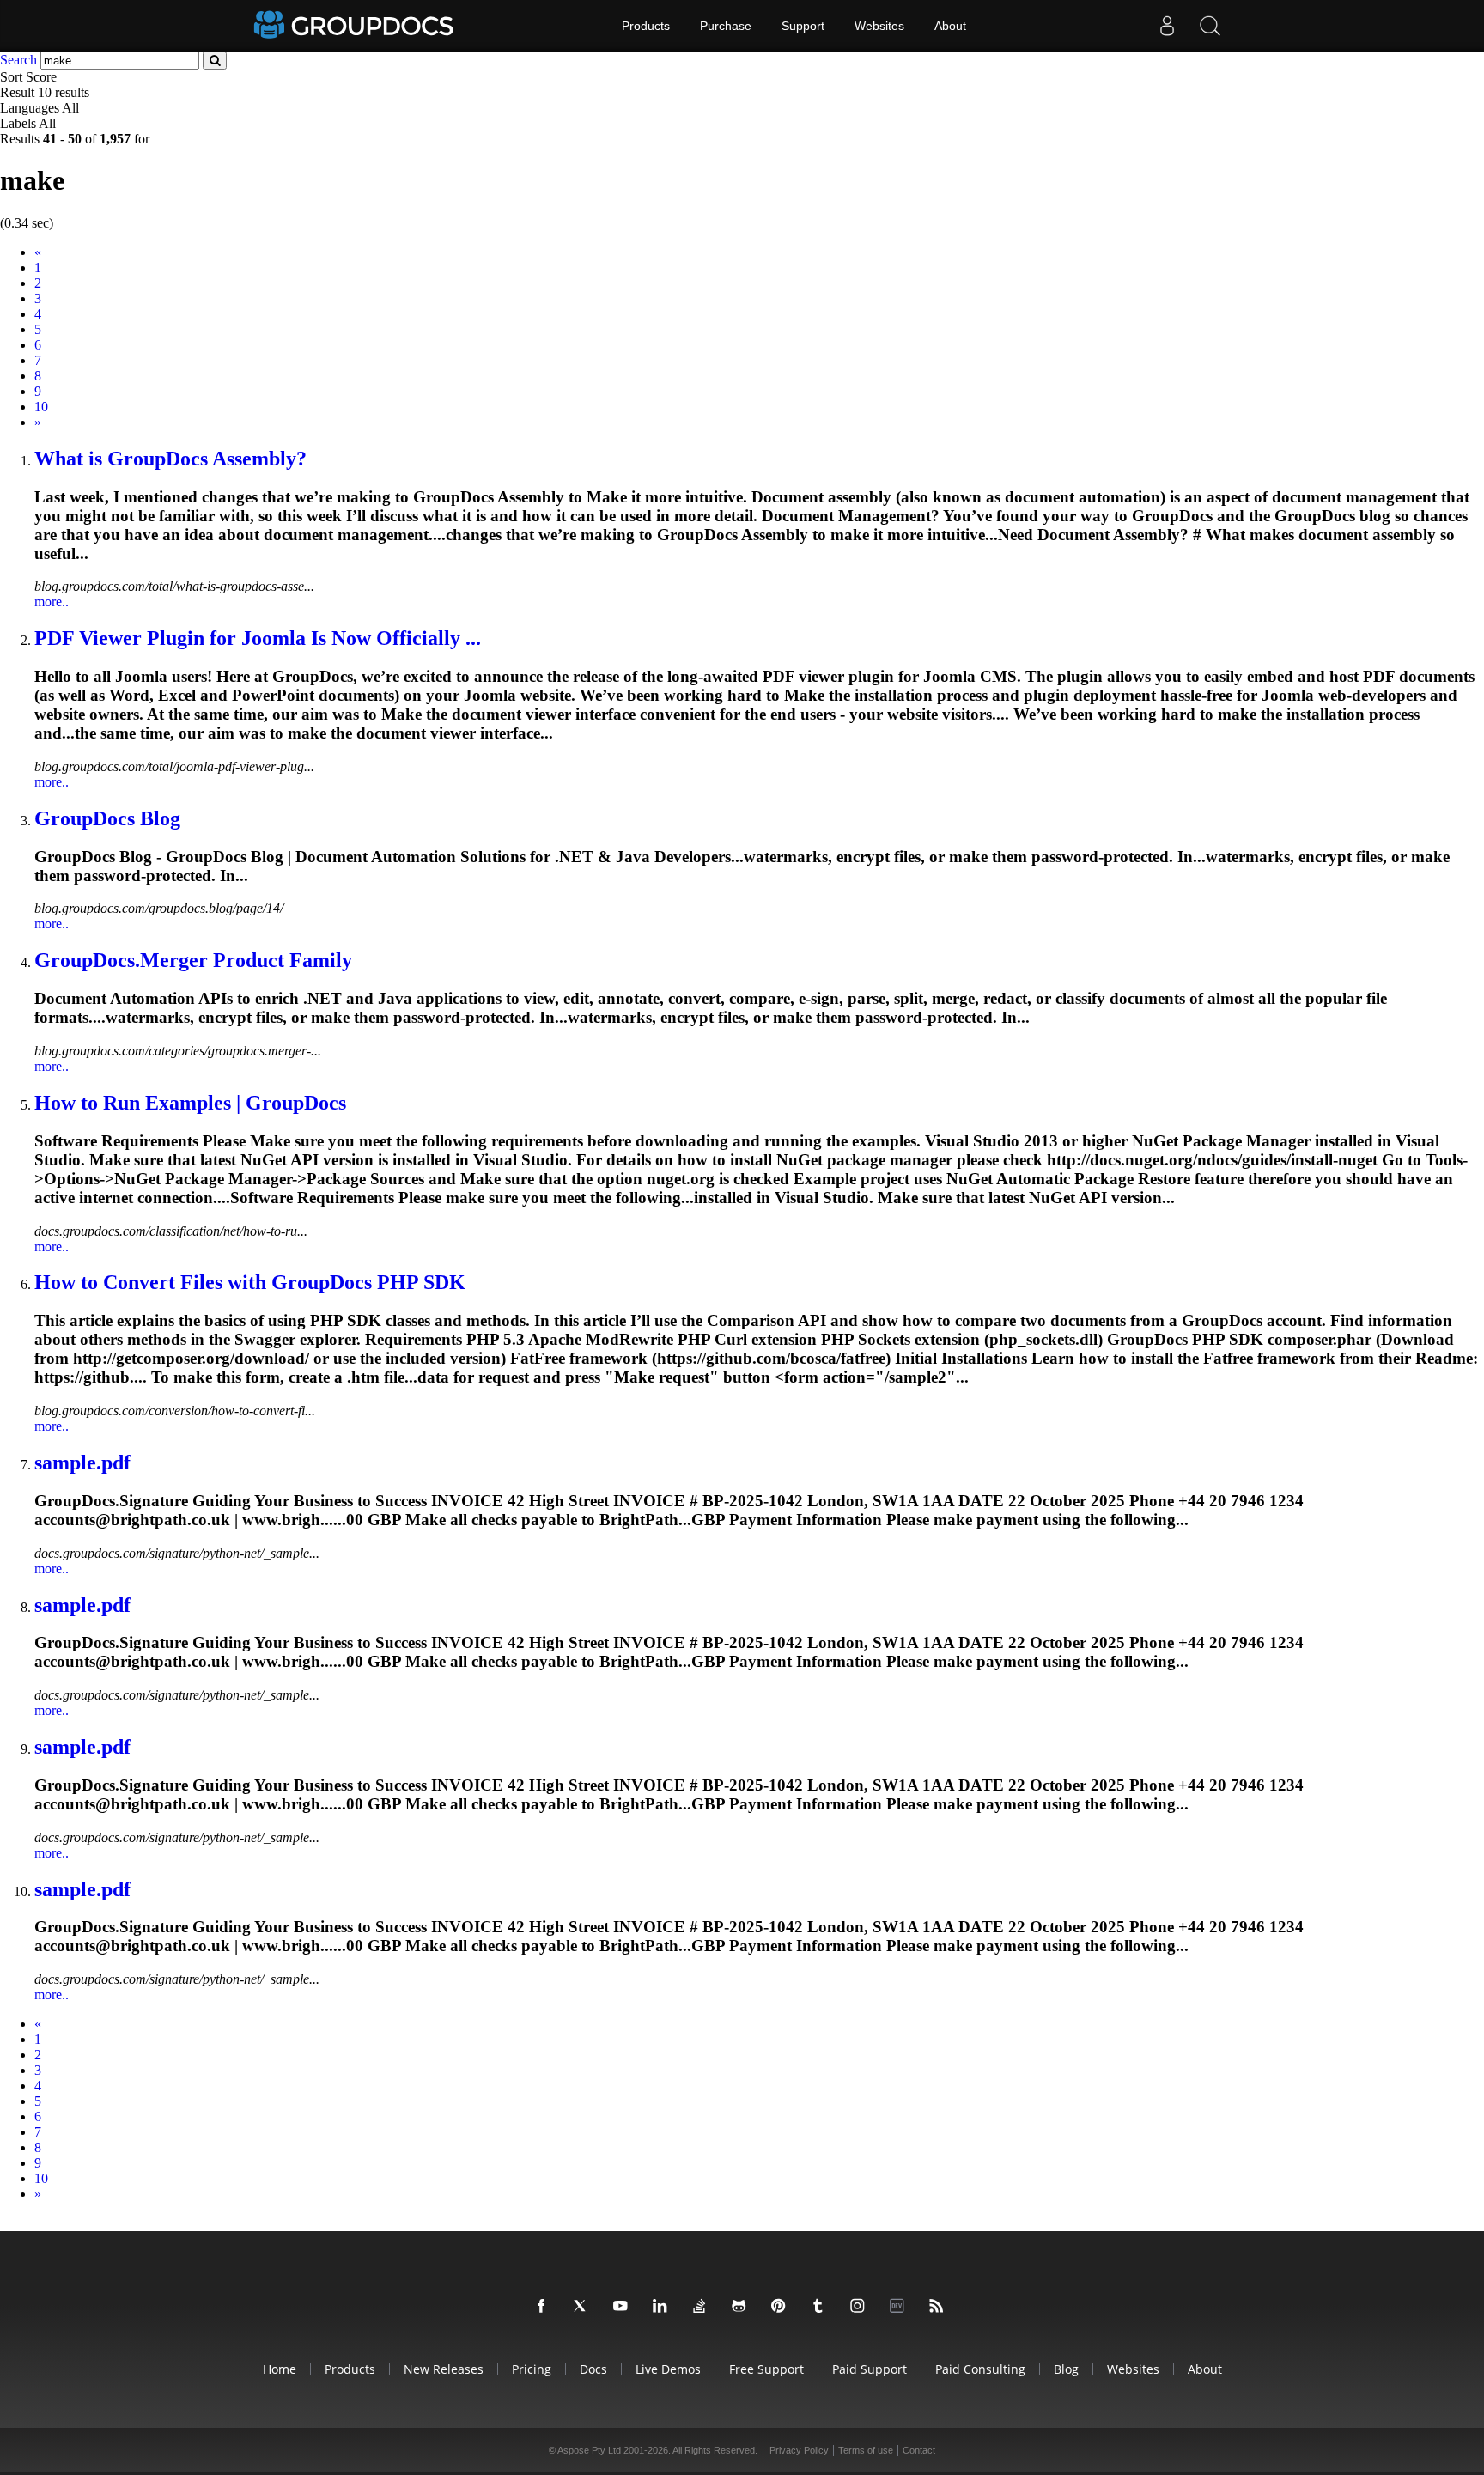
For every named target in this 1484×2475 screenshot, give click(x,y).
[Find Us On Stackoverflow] (702, 2307)
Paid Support (870, 2369)
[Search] (1210, 26)
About (950, 26)
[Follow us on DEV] (900, 2307)
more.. (52, 602)
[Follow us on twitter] (584, 2307)
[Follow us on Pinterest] (782, 2307)
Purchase (726, 26)
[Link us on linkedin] (663, 2307)
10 (41, 407)
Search (18, 60)
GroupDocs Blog (107, 818)
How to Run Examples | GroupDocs (190, 1103)
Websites (879, 26)
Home (280, 2369)
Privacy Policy (799, 2450)
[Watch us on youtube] (623, 2307)
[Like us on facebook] (544, 2307)
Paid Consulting (980, 2369)
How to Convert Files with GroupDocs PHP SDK (250, 1282)
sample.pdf (82, 1462)
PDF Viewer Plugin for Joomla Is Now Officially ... (258, 638)
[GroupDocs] (356, 26)
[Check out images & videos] (861, 2307)
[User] (1167, 26)
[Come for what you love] (821, 2307)
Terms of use (866, 2450)
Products (646, 26)
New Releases (444, 2369)
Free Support (766, 2369)
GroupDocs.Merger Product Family (193, 960)
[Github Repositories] (742, 2307)
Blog (1066, 2369)
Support (803, 26)
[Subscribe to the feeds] (940, 2307)
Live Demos (668, 2369)
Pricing (532, 2369)
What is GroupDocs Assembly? (170, 459)
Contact (919, 2450)
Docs (593, 2369)
